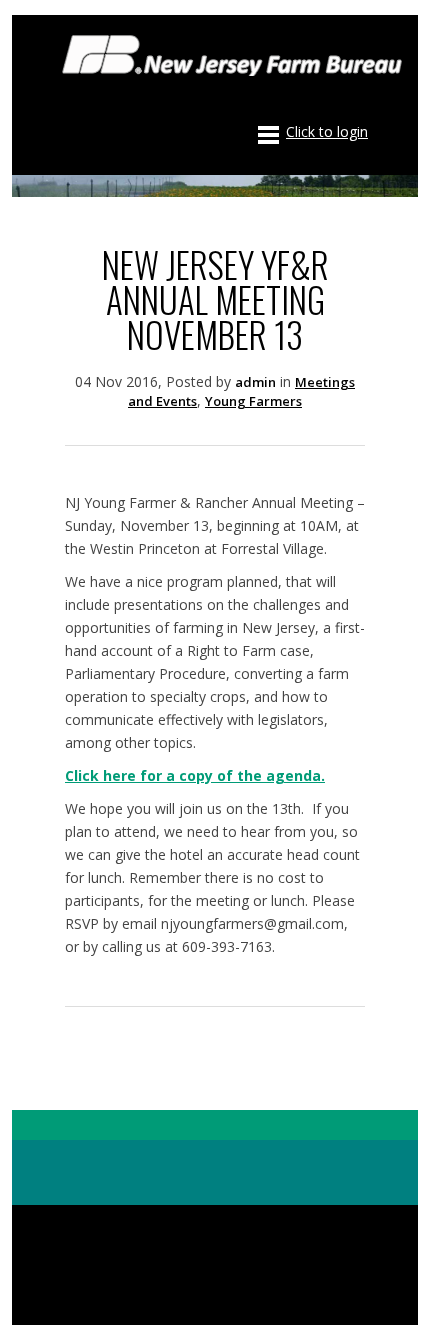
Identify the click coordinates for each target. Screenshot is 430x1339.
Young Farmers (253, 401)
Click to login (327, 131)
